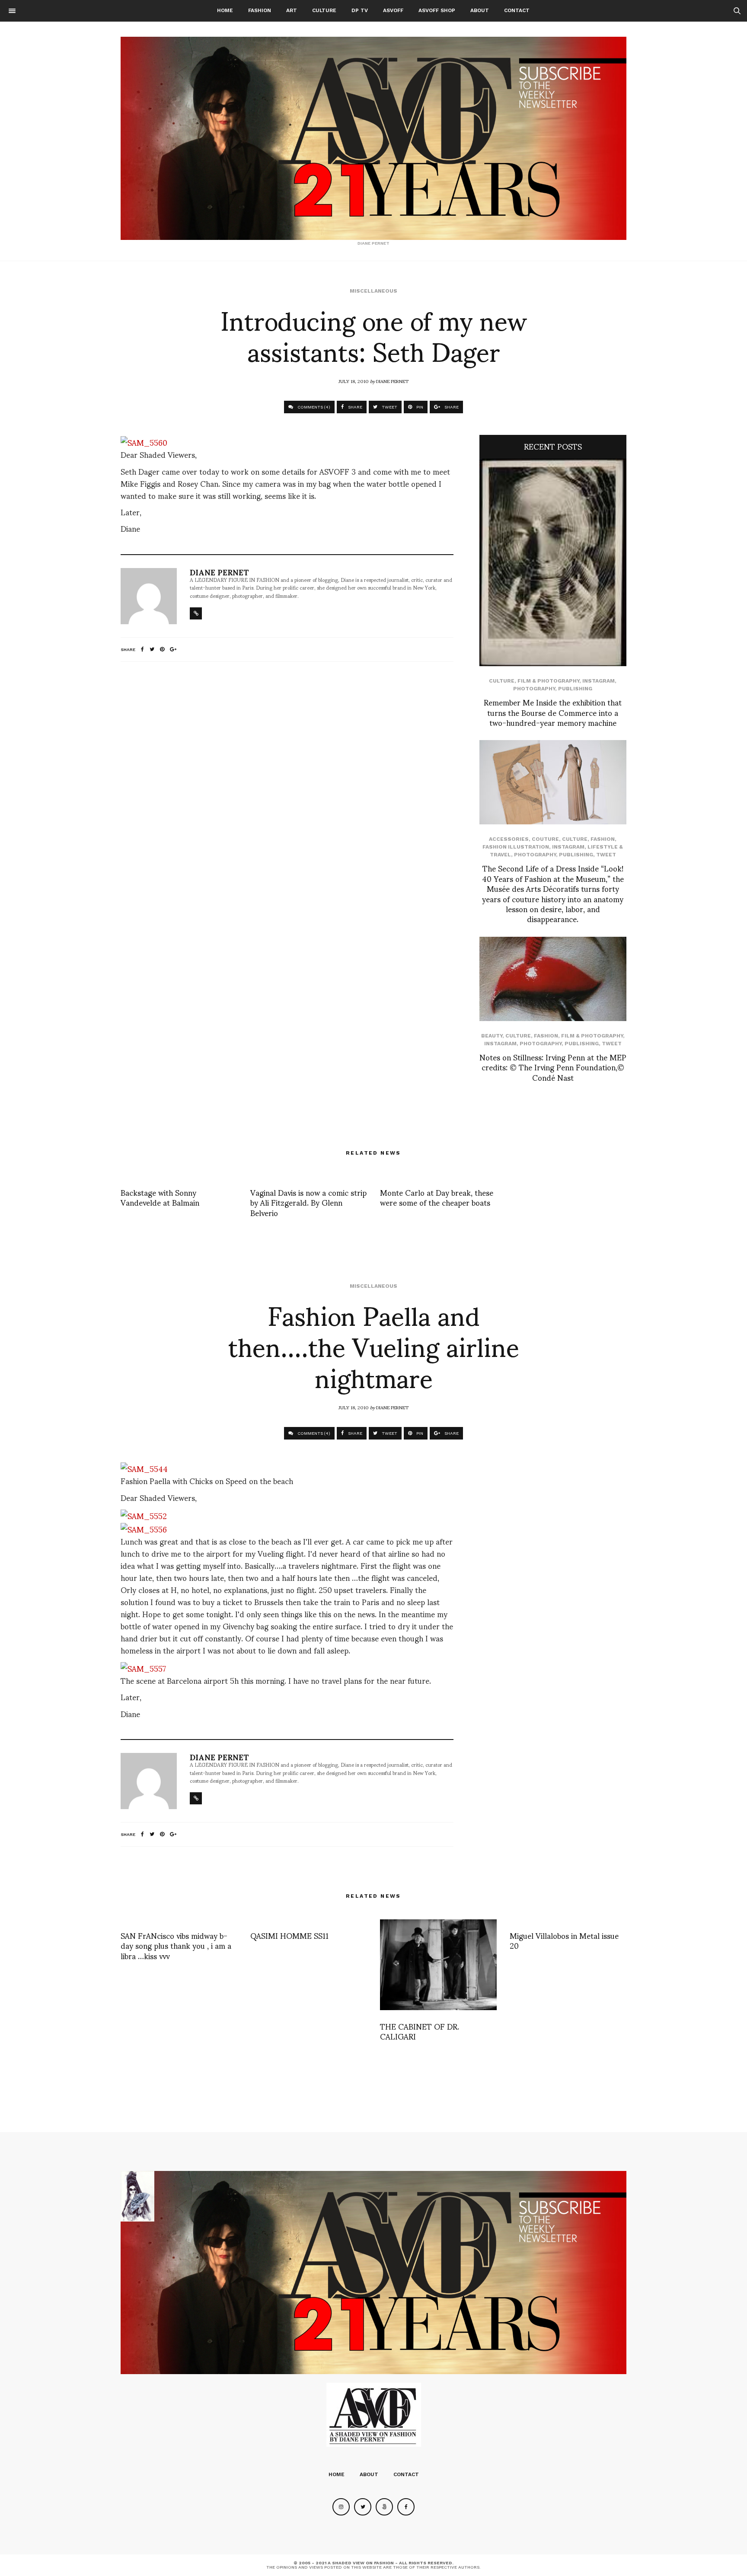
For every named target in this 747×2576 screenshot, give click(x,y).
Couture (545, 839)
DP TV (360, 10)
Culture (324, 10)
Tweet (606, 855)
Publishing (575, 689)
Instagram (599, 681)
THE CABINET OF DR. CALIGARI (420, 2031)
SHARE (354, 407)
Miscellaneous (373, 291)
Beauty (492, 1036)
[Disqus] (287, 783)
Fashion (260, 10)
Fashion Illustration (516, 847)
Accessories (509, 839)
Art (292, 10)
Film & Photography (548, 681)
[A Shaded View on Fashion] (373, 138)
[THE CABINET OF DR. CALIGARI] (438, 1965)
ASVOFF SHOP (437, 10)
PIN (419, 407)
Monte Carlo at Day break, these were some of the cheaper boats (437, 1197)
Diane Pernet (392, 381)
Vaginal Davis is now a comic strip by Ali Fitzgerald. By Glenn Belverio (308, 1202)
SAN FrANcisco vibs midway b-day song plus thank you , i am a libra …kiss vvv (176, 1945)
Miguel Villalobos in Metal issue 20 (564, 1940)
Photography (534, 689)
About (480, 10)
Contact (517, 10)
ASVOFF (393, 10)
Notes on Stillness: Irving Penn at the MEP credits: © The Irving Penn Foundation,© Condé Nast (553, 1067)
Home (225, 10)
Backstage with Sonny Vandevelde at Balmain (160, 1197)
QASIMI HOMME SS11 (289, 1935)
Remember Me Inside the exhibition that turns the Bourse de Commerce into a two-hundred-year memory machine (553, 712)
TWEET (389, 407)
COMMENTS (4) (313, 407)
